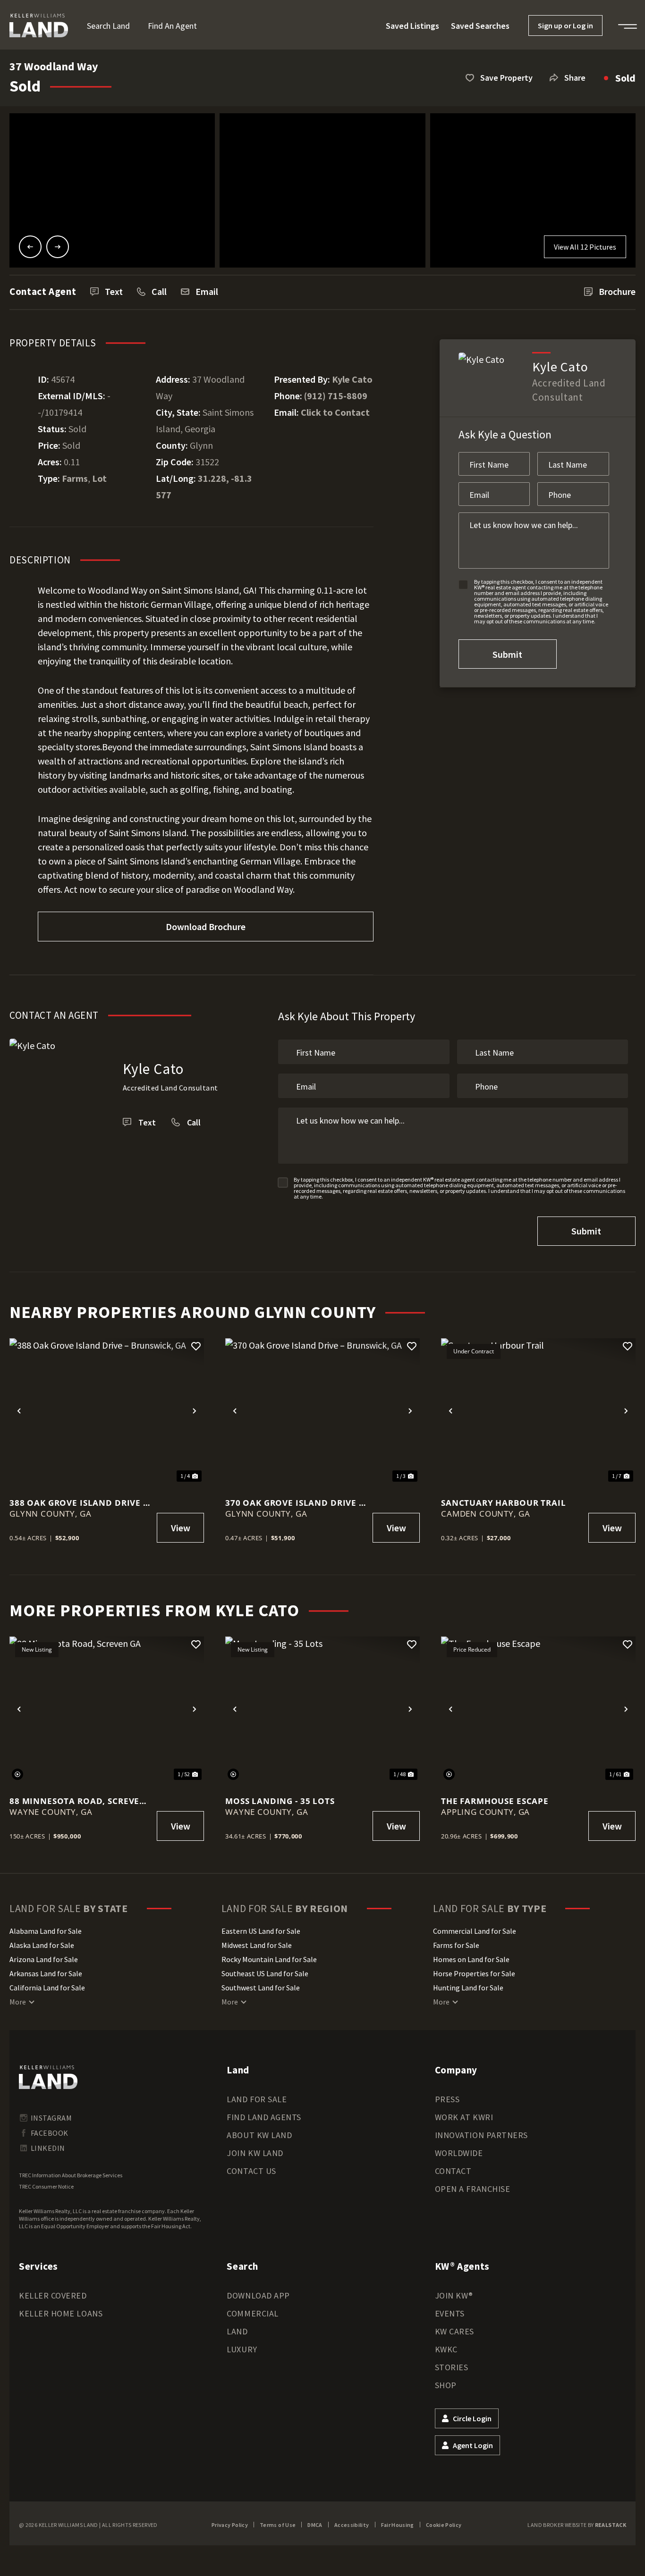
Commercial (252, 2313)
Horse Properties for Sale (474, 1973)
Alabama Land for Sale (46, 1931)
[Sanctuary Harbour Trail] (538, 1411)
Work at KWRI (464, 2117)
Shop (446, 2385)
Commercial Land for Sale (475, 1931)
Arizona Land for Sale (44, 1959)
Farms (75, 478)
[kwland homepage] (48, 2077)
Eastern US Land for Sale (261, 1931)
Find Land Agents (264, 2117)
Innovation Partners (481, 2135)
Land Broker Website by (577, 2525)
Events (450, 2313)
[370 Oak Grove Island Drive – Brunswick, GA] (322, 1411)
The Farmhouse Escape (495, 1801)
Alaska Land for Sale (42, 1945)
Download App (258, 2295)
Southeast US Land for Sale (265, 1973)
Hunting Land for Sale (468, 1988)
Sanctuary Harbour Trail (504, 1503)
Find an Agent (172, 26)
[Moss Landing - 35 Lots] (322, 1709)
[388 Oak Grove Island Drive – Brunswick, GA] (107, 1411)
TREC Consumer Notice (46, 2186)
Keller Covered (53, 2295)
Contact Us (251, 2171)
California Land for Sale (47, 1988)
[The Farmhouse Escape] (538, 1709)
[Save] (196, 1346)
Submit (507, 654)
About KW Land (259, 2135)
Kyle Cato (352, 379)
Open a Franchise (473, 2189)
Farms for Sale (456, 1945)
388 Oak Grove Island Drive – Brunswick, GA (79, 1503)
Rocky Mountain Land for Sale (269, 1959)
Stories (452, 2367)
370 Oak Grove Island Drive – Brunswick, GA (294, 1503)
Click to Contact (335, 412)
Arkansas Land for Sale (46, 1973)
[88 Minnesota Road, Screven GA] (107, 1709)
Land (237, 2331)
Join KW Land (255, 2153)
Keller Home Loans (61, 2313)
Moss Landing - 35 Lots (280, 1801)
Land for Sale (257, 2099)
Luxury (242, 2349)
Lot (99, 478)
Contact (453, 2171)
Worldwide (459, 2153)
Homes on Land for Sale (471, 1959)
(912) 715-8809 (336, 396)
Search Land (108, 26)
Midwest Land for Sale (257, 1945)
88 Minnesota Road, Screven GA (78, 1801)
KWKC (446, 2349)
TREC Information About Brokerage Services (71, 2175)
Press (447, 2099)
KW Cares (454, 2331)
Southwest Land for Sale (261, 1988)
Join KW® (454, 2295)
